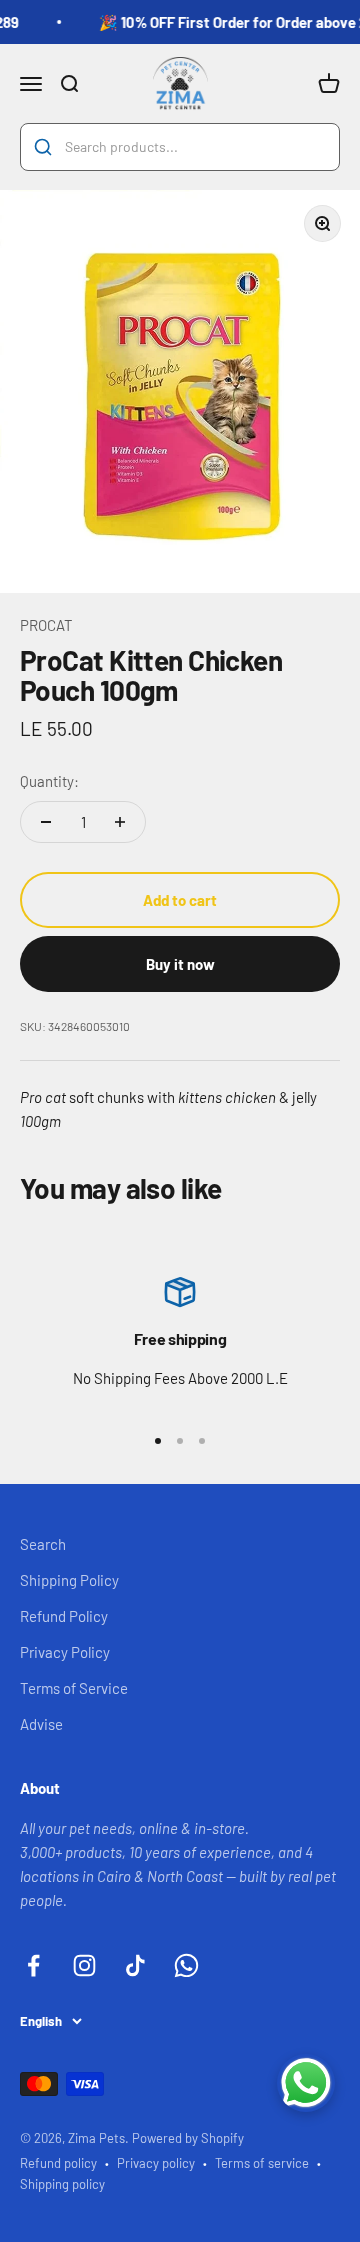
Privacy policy (156, 2163)
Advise (41, 1724)
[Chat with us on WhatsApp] (306, 2083)
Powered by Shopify (188, 2138)
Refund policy (58, 2163)
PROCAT (46, 625)
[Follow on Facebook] (33, 1965)
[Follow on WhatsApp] (186, 1965)
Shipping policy (62, 2184)
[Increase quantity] (120, 822)
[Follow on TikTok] (135, 1965)
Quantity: (49, 781)
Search (43, 1544)
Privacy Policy (65, 1652)
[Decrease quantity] (46, 822)
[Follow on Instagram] (84, 1965)
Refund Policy (64, 1616)
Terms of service (262, 2163)
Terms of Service (74, 1688)
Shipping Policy (69, 1580)
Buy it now (180, 964)
